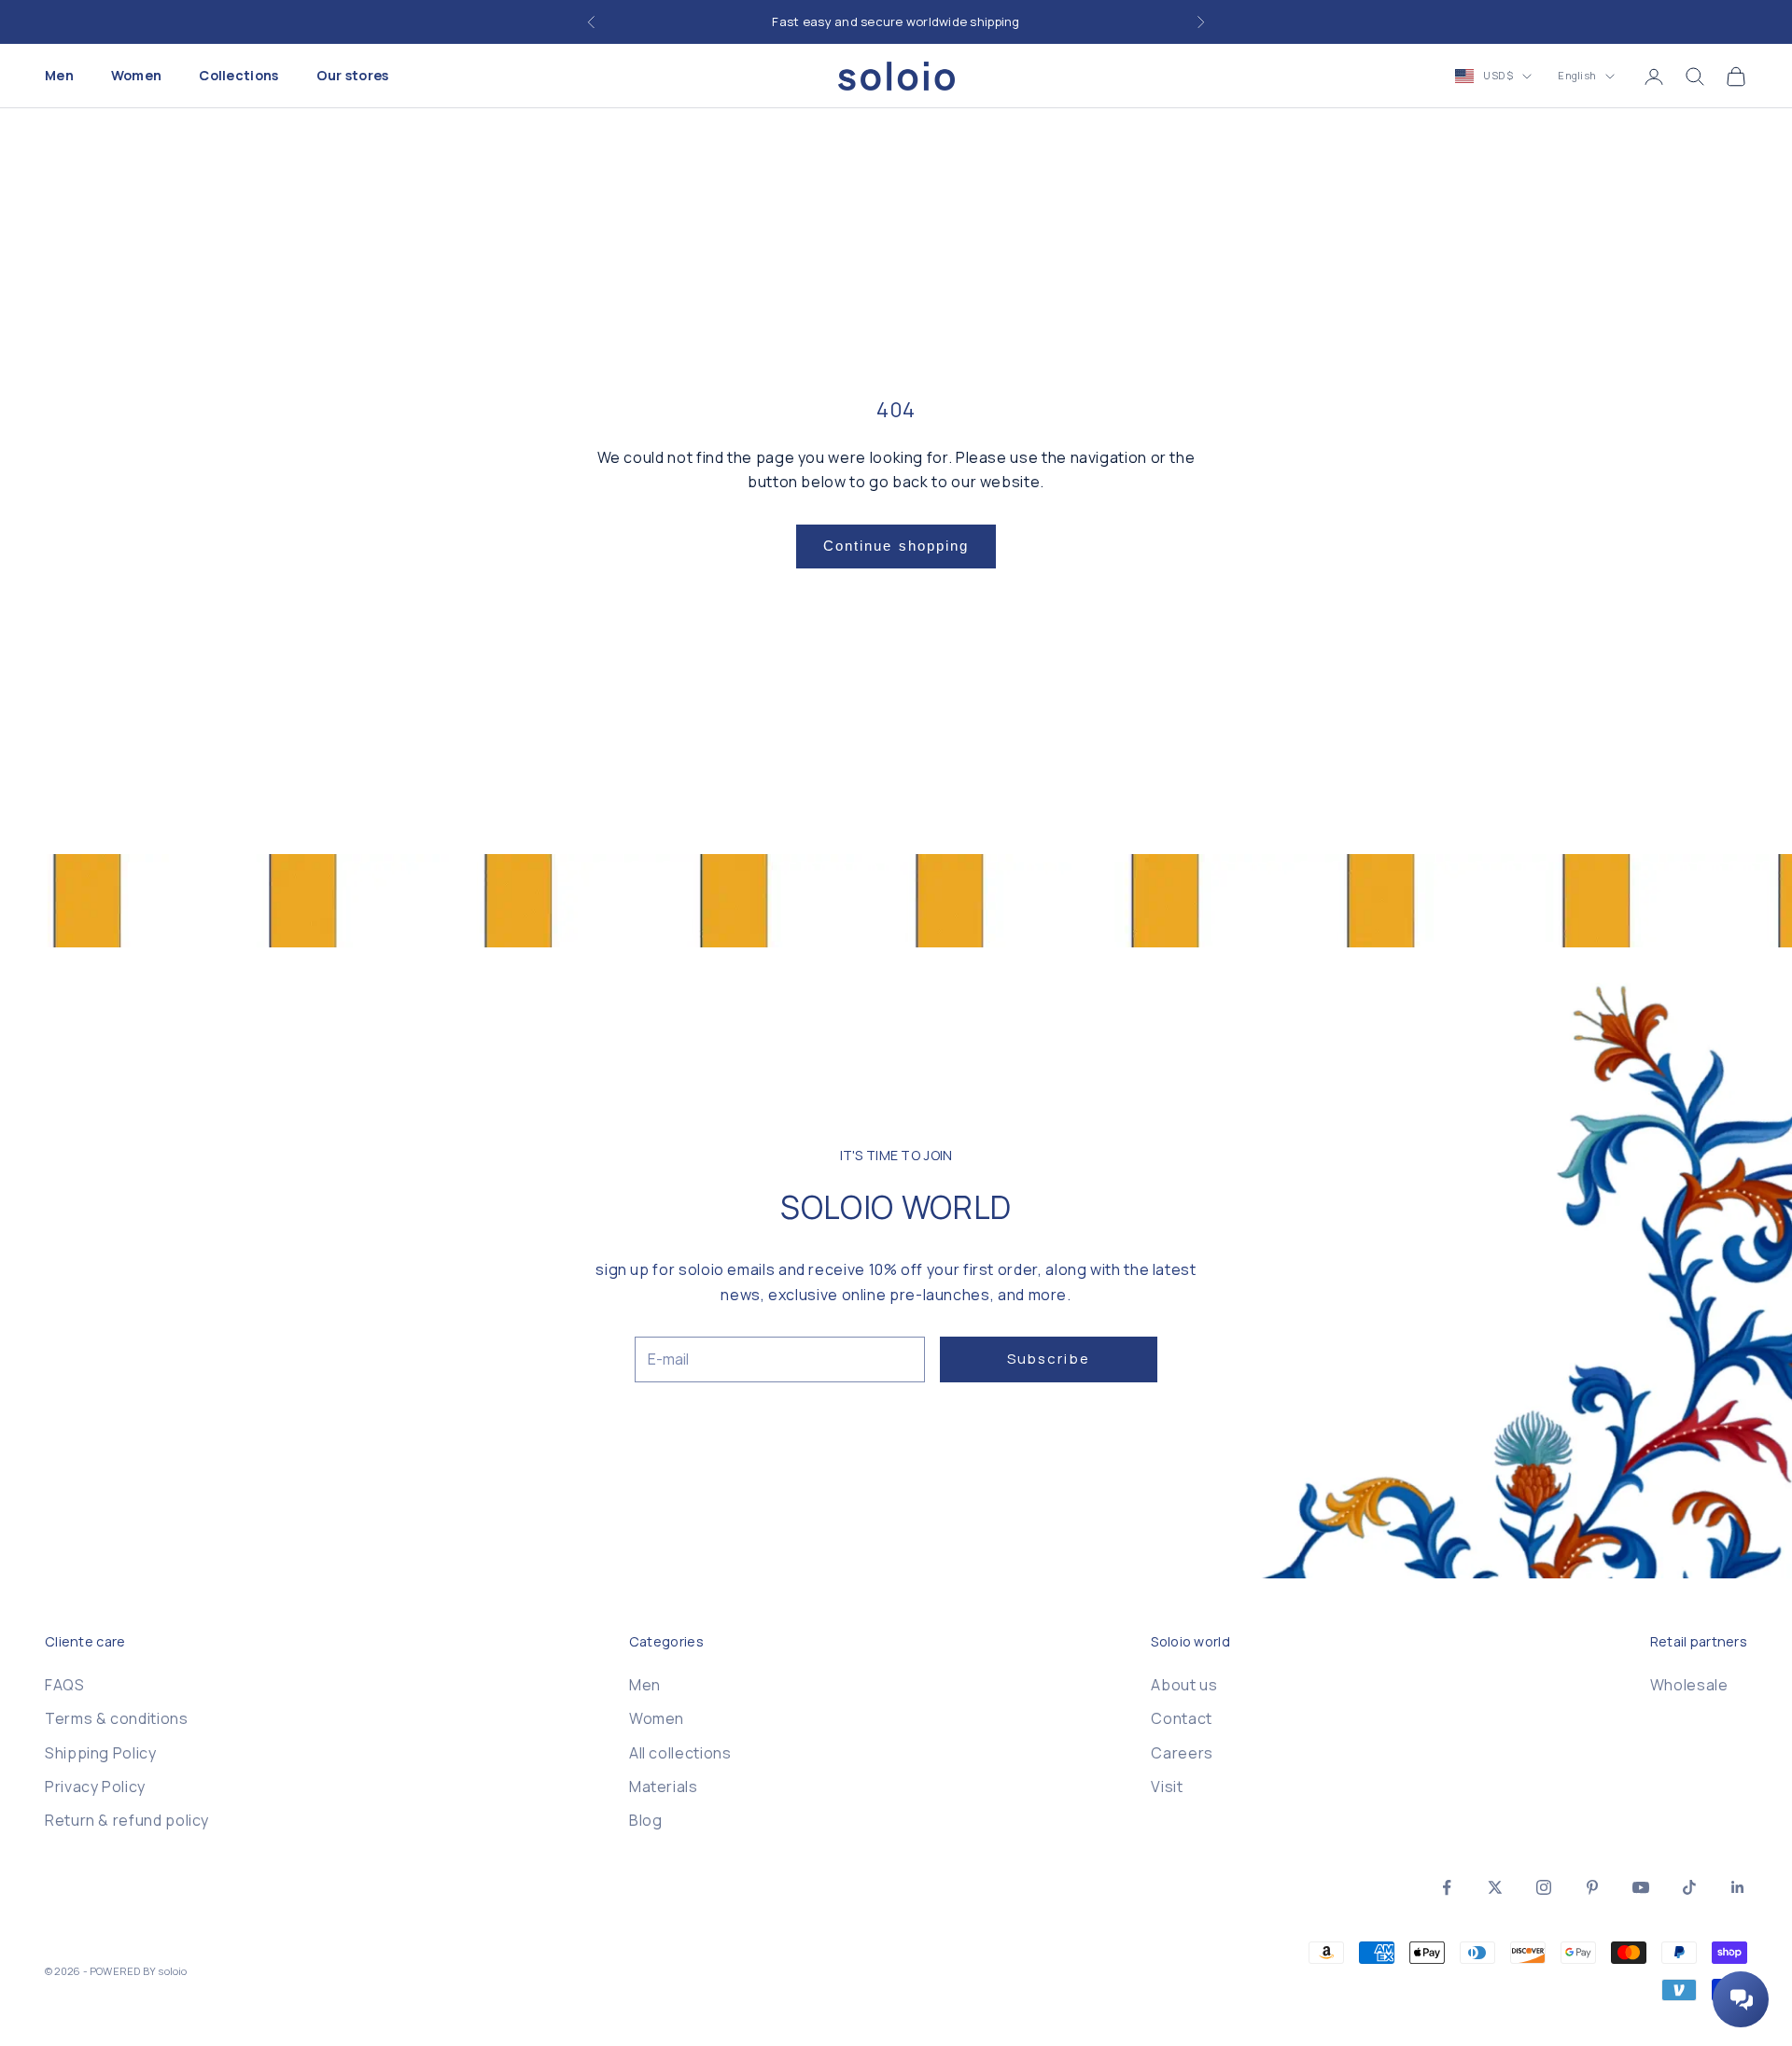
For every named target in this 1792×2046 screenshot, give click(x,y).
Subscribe (1049, 1359)
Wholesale (1689, 1685)
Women (136, 76)
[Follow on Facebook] (1447, 1887)
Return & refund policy (127, 1820)
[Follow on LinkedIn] (1738, 1887)
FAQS (65, 1685)
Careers (1182, 1753)
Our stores (353, 76)
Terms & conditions (117, 1718)
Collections (238, 76)
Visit (1167, 1787)
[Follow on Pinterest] (1592, 1887)
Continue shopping (896, 546)
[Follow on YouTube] (1641, 1887)
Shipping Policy (101, 1753)
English (1577, 76)
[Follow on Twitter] (1495, 1887)
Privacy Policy (95, 1787)
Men (59, 76)
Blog (646, 1820)
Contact (1181, 1718)
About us (1184, 1685)
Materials (664, 1787)
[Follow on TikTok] (1689, 1887)
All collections (680, 1753)
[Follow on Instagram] (1544, 1887)
